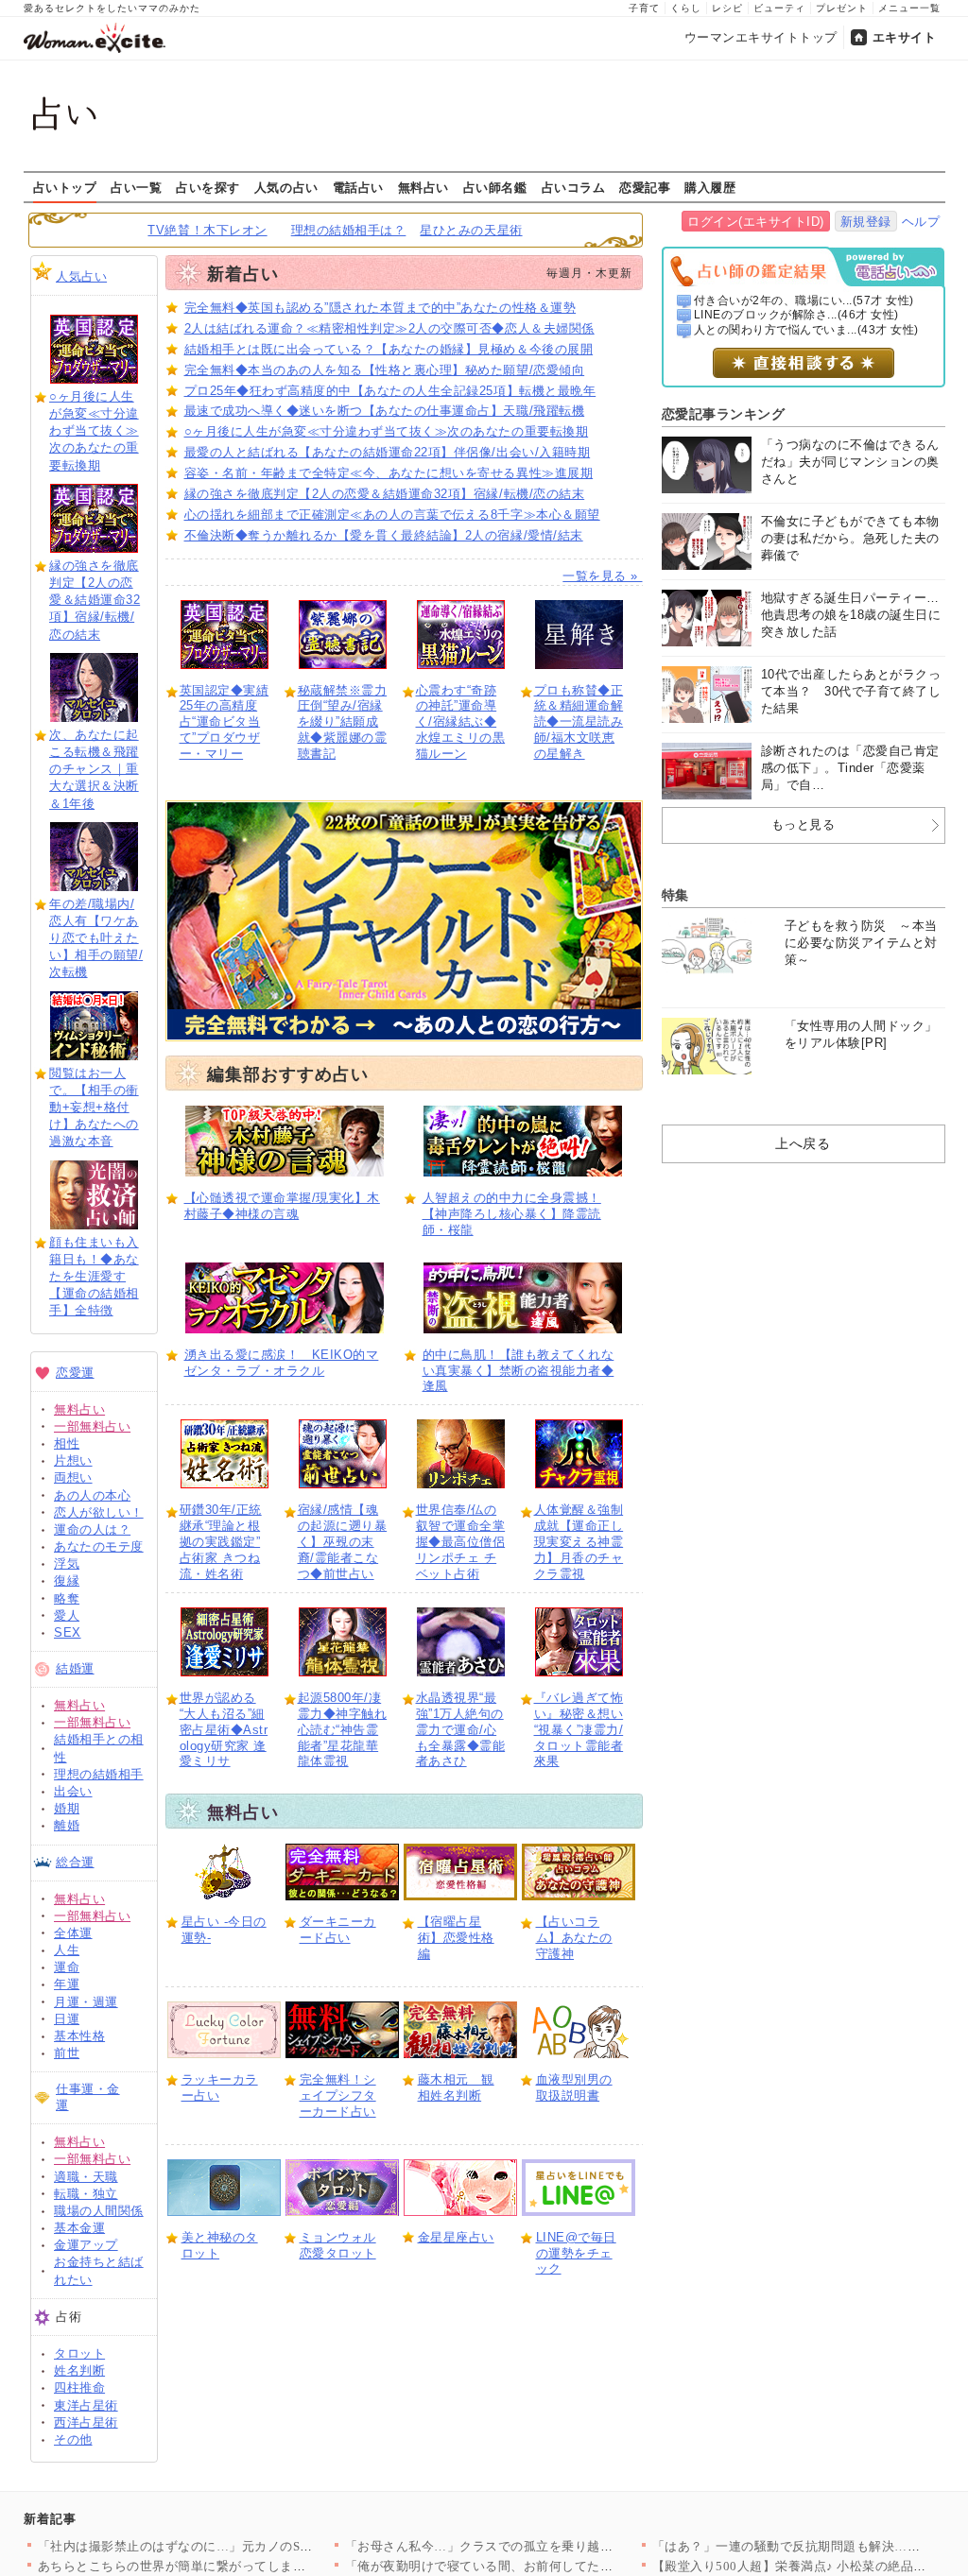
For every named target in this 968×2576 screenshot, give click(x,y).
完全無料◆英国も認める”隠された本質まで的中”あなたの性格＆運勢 (380, 308)
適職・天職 (86, 2177)
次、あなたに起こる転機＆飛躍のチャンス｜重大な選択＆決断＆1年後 (94, 769)
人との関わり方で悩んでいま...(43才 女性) (806, 330)
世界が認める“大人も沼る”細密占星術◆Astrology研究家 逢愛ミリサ (224, 1730)
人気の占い (286, 187)
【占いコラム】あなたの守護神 (574, 1938)
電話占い (358, 187)
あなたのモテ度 (99, 1546)
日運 (67, 2019)
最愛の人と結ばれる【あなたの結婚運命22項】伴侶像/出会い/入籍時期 (388, 452)
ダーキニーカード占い (338, 1930)
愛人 (67, 1615)
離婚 (67, 1825)
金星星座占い (456, 2237)
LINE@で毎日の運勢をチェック (576, 2253)
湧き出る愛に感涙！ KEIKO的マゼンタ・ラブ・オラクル (282, 1363)
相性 (67, 1443)
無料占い (423, 187)
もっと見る (804, 824)
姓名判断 (79, 2370)
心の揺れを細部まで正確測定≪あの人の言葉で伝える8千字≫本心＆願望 (392, 515)
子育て (644, 8)
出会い (73, 1791)
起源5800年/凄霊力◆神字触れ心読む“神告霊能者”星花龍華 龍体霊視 (343, 1730)
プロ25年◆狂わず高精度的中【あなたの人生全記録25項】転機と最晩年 (390, 391)
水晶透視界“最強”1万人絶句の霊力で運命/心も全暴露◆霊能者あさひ (461, 1730)
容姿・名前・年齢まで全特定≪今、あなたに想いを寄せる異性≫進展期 (389, 473)
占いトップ (65, 187)
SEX (68, 1632)
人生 (67, 1950)
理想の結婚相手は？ (349, 230)
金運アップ (86, 2245)
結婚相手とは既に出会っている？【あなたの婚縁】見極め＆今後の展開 (389, 349)
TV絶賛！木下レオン (207, 230)
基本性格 (79, 2036)
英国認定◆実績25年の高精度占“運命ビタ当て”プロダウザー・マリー (225, 722)
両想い (73, 1477)
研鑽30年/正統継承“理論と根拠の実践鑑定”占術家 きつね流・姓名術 (221, 1542)
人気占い (81, 276)
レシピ (727, 8)
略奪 (67, 1598)
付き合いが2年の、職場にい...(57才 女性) (804, 301)
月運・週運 (86, 2002)
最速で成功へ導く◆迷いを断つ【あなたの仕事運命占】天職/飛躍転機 (385, 411)
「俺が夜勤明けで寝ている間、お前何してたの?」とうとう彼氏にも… (546, 2566)
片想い (73, 1460)
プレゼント (842, 8)
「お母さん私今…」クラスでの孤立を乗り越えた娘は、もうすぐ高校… (550, 2546)
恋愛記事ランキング (724, 414)
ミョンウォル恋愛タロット (338, 2245)
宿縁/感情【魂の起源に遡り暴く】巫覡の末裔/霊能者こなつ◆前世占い (343, 1542)
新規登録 (866, 222)
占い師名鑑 (495, 187)
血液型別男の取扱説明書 (574, 2087)
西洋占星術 (86, 2422)
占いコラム (574, 187)
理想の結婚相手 (99, 1774)
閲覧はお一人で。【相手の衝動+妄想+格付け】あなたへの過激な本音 (94, 1108)
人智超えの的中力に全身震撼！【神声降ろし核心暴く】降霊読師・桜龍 (512, 1214)
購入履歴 (710, 187)
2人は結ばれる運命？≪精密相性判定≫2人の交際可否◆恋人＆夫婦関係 (389, 328)
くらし (686, 8)
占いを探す (208, 187)
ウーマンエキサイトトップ (761, 37)
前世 (67, 2053)
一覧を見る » (602, 576)
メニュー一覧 (909, 8)
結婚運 (75, 1668)
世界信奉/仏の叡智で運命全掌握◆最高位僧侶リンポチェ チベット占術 (461, 1542)
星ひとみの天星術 (471, 230)
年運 (67, 1984)
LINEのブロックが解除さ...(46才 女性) (796, 315)
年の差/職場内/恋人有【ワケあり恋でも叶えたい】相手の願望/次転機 (96, 938)
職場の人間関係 (99, 2211)
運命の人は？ (92, 1529)
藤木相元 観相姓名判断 (456, 2087)
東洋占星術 (86, 2405)
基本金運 (79, 2228)
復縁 (67, 1580)
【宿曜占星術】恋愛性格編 (456, 1938)
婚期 (67, 1808)
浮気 (67, 1563)
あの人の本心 (92, 1495)
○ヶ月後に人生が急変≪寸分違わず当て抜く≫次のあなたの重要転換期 (94, 431)
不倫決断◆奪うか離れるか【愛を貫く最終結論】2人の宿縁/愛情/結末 (384, 535)
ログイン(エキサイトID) (756, 222)
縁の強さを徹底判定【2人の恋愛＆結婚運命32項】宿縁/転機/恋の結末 (95, 600)
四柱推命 (79, 2387)
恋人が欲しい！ (99, 1512)
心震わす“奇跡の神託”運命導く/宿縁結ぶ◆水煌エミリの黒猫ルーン (461, 722)
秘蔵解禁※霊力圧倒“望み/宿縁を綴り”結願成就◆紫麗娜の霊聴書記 (343, 722)
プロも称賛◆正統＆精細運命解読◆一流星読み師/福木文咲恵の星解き (579, 722)
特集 (675, 895)
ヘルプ (921, 222)
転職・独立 (86, 2194)
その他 (73, 2439)
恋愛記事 (645, 187)
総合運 (75, 1862)
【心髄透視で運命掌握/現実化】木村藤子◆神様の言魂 (282, 1206)
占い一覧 (136, 187)
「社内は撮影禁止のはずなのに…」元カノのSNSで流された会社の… (235, 2546)
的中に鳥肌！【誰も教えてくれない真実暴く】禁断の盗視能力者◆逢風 (519, 1371)
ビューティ (779, 8)
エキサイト (905, 37)
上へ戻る (803, 1143)
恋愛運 (75, 1373)
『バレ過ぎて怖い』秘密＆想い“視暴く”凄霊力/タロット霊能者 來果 (579, 1730)
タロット (79, 2353)
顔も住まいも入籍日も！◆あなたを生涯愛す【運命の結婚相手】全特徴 (94, 1277)
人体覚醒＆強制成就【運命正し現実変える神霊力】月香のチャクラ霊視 (579, 1542)
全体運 (73, 1933)
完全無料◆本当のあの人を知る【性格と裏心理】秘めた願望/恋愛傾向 (385, 370)
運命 (67, 1967)
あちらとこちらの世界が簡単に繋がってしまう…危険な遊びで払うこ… (242, 2566)
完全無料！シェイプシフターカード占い (338, 2095)
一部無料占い (92, 1426)
